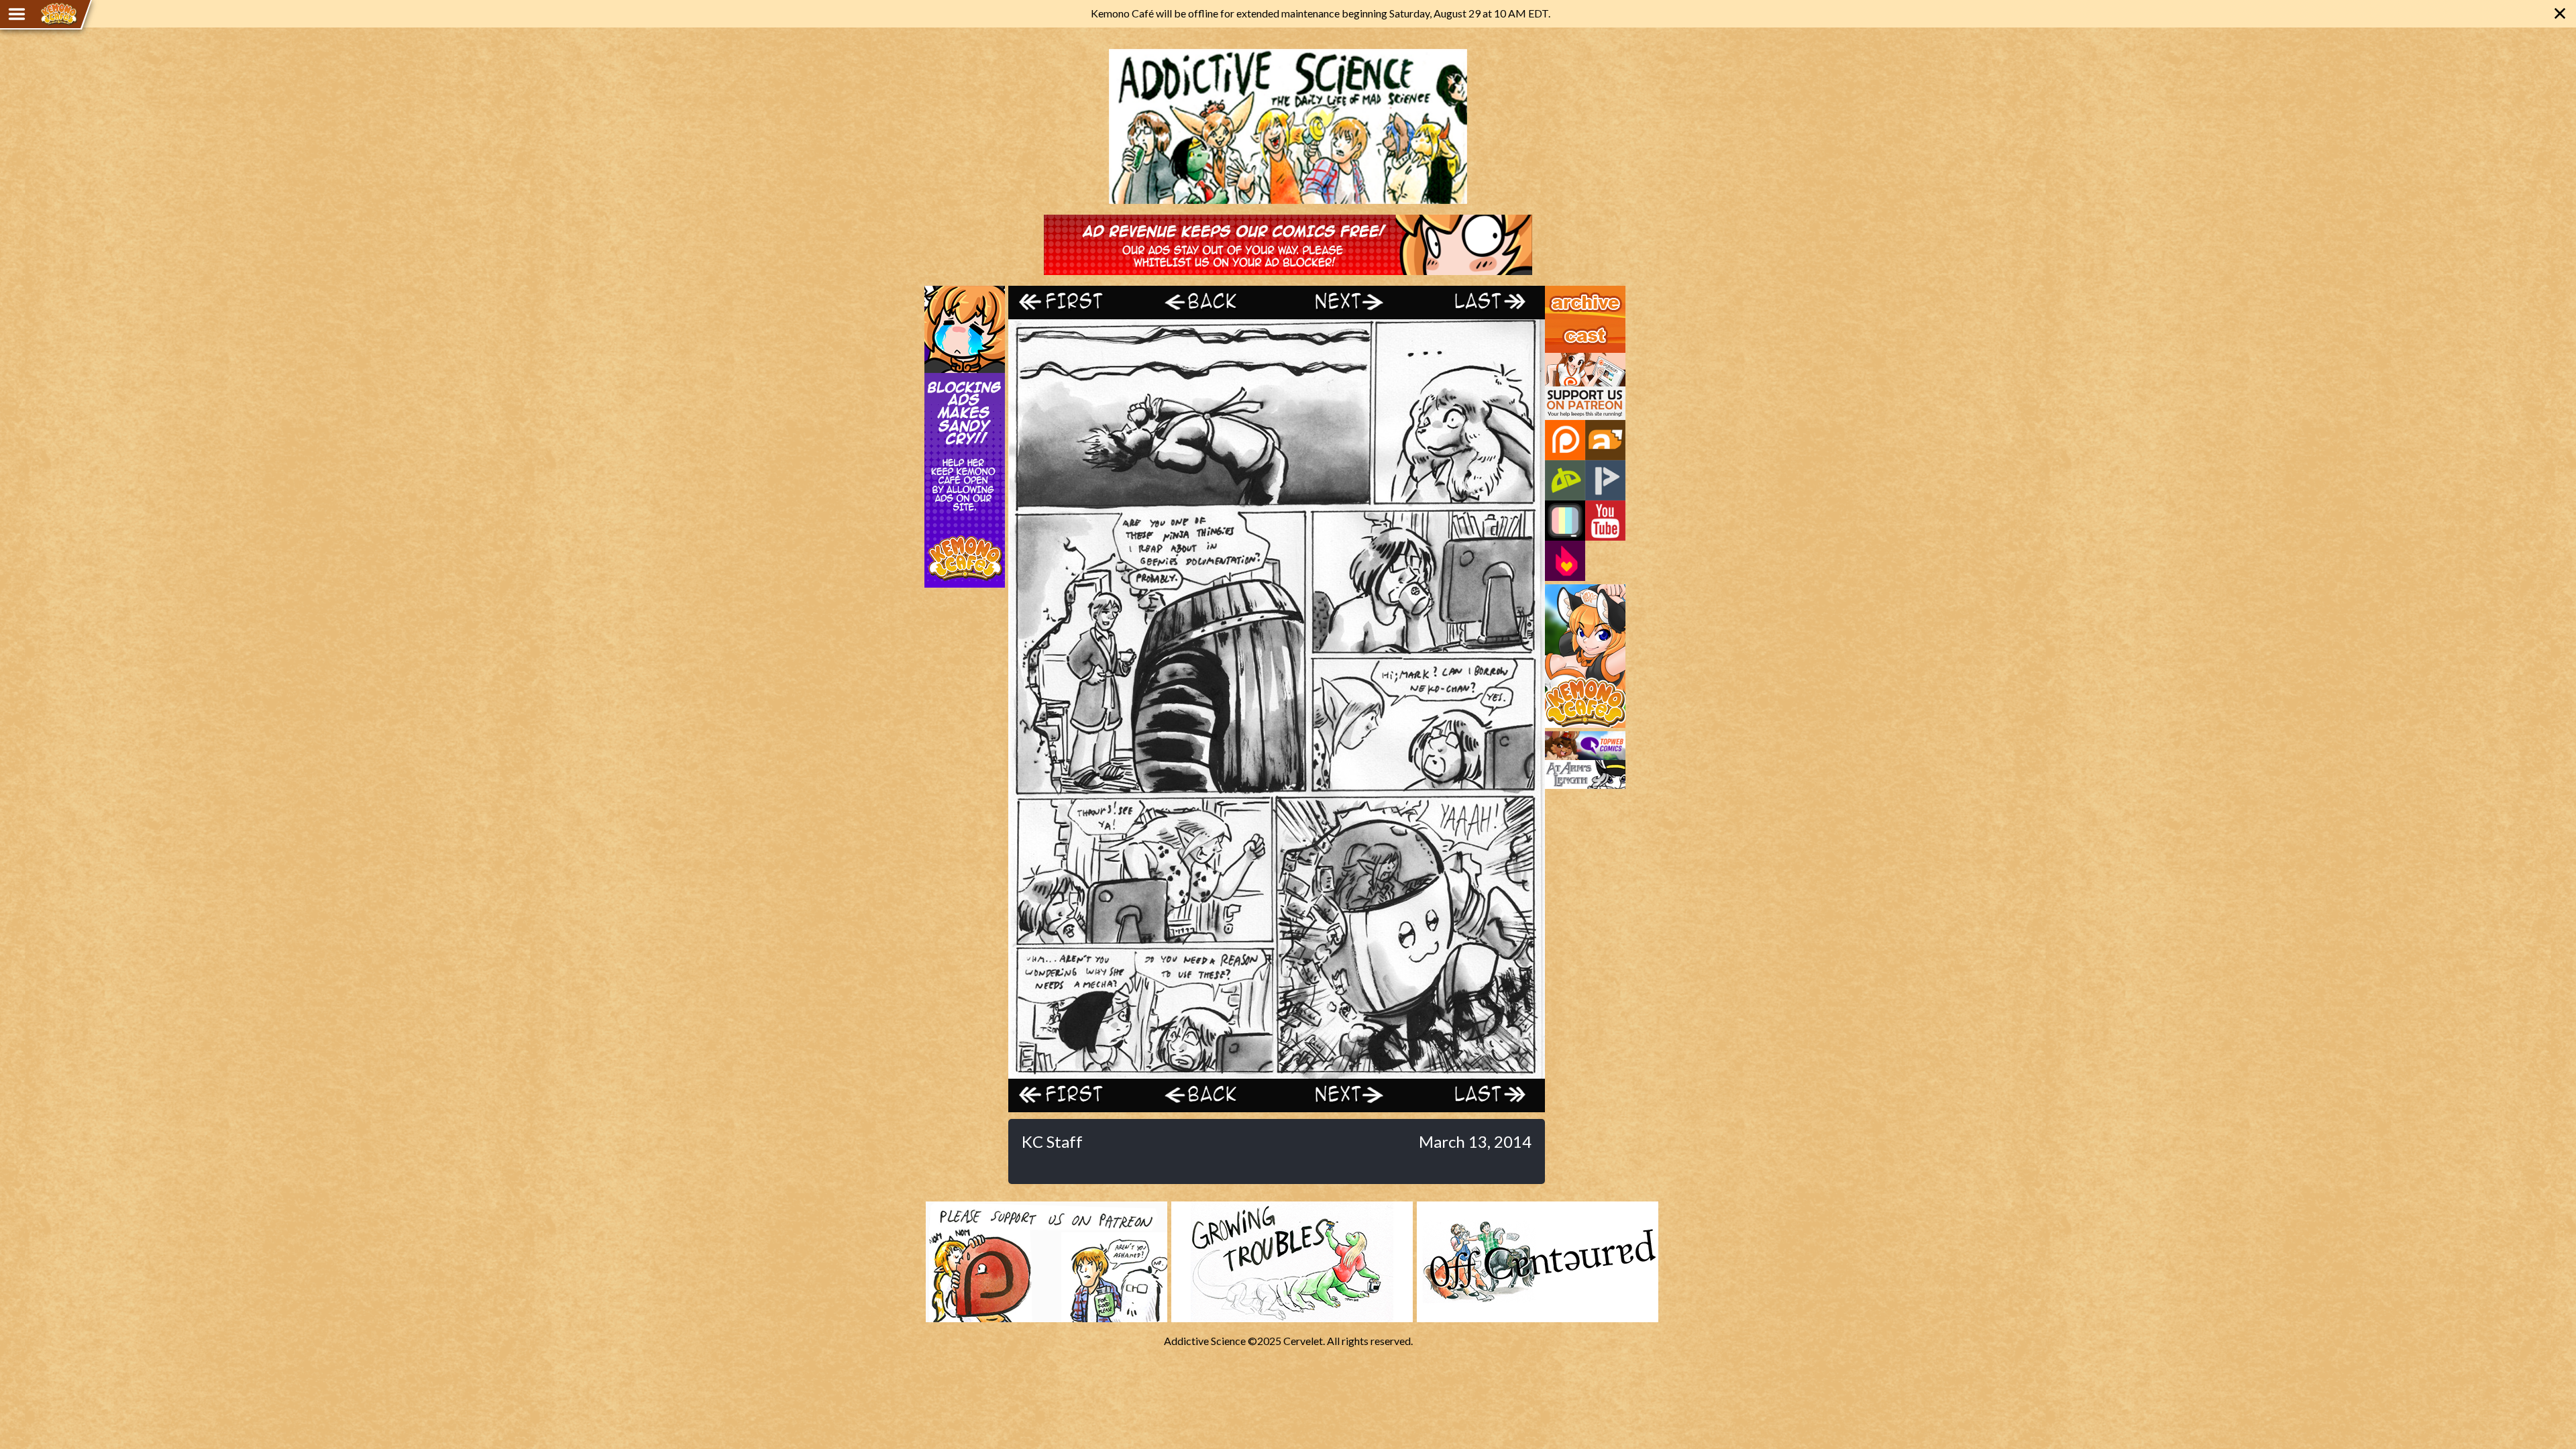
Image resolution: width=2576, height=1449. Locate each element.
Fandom (1565, 561)
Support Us (1571, 359)
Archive (1563, 292)
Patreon (1565, 440)
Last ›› (1478, 302)
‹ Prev (1210, 302)
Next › (1343, 302)
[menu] (17, 14)
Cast (1556, 325)
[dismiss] (2560, 13)
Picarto (1605, 480)
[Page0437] (1277, 1072)
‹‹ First (1075, 302)
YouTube (1605, 521)
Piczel (1565, 521)
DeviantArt (1565, 480)
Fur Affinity (1605, 440)
